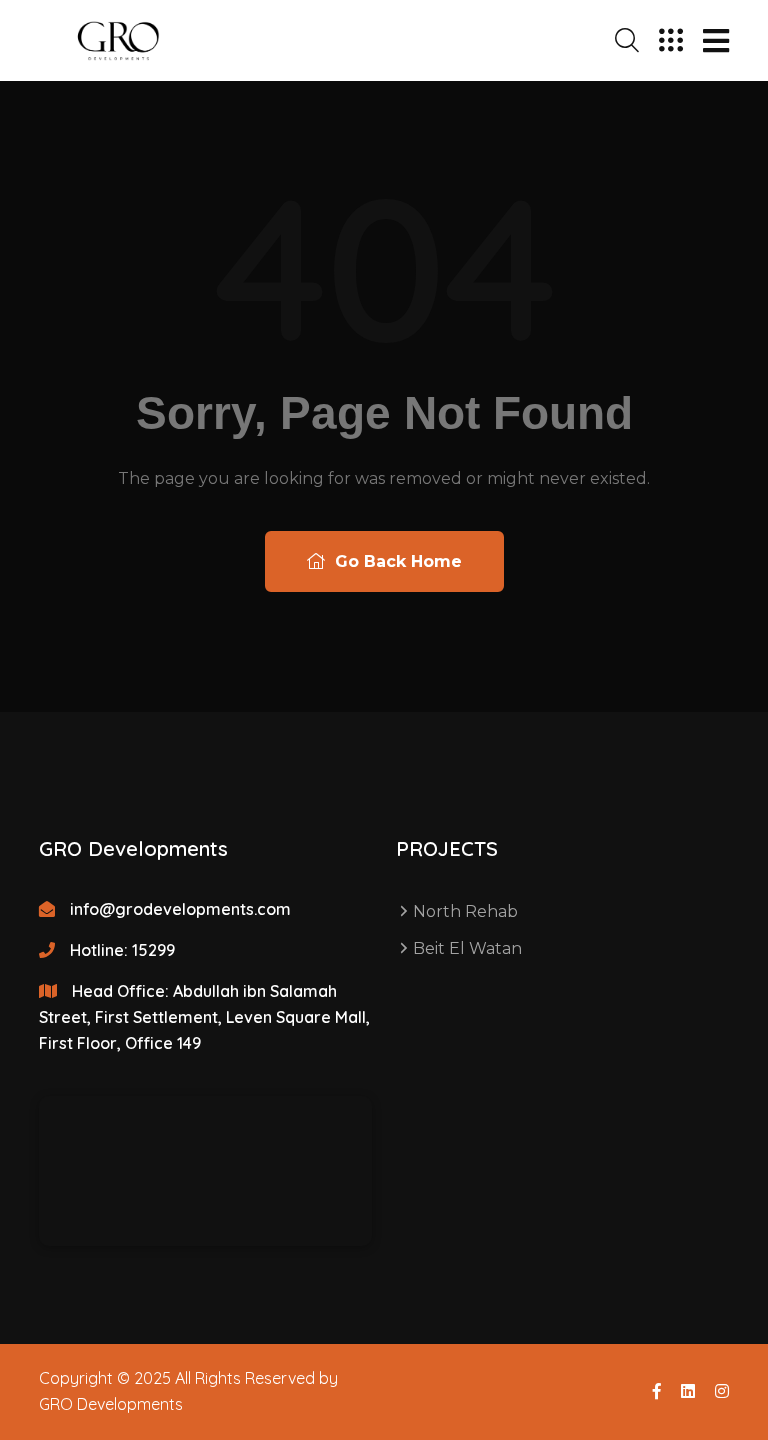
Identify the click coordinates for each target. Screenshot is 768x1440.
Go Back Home (396, 561)
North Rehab (465, 911)
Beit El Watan (467, 948)
